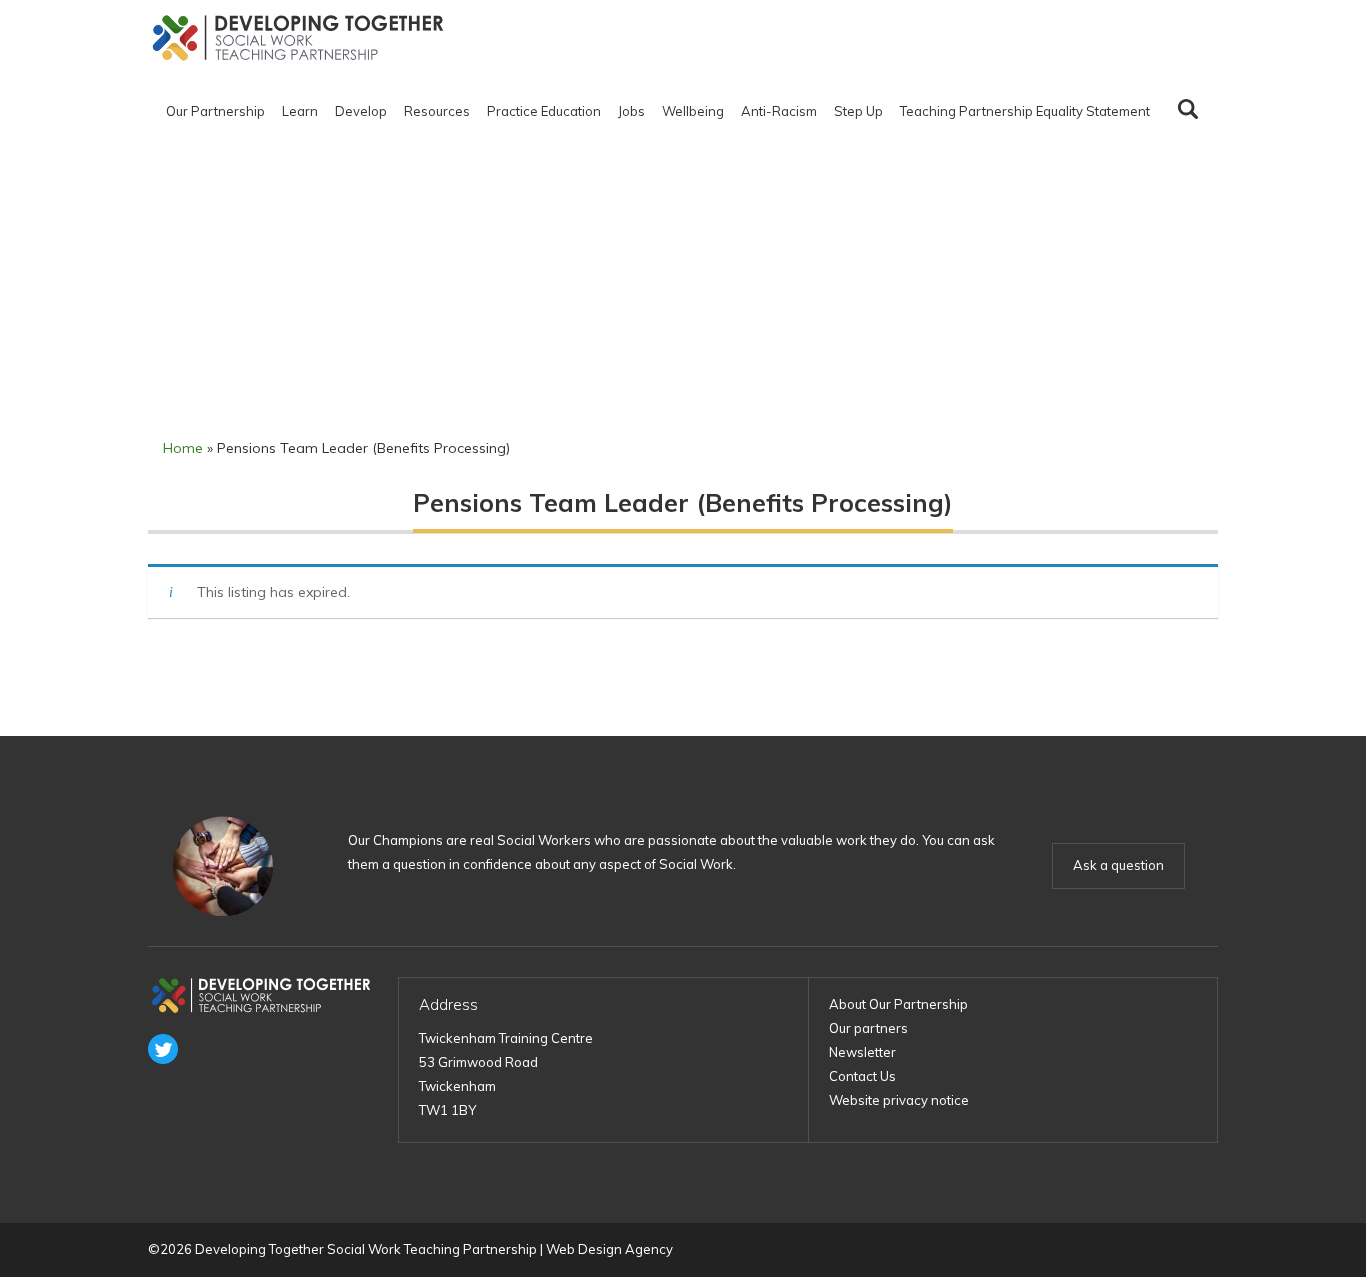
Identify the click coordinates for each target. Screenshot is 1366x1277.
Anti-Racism (779, 111)
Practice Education (544, 111)
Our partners (868, 1028)
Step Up (858, 111)
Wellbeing (693, 111)
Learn (300, 111)
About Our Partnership (898, 1004)
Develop (361, 111)
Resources (437, 111)
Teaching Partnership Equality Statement (1025, 111)
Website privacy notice (899, 1100)
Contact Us (862, 1076)
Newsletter (862, 1052)
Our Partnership (215, 111)
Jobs (631, 111)
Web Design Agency (609, 1249)
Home (183, 448)
